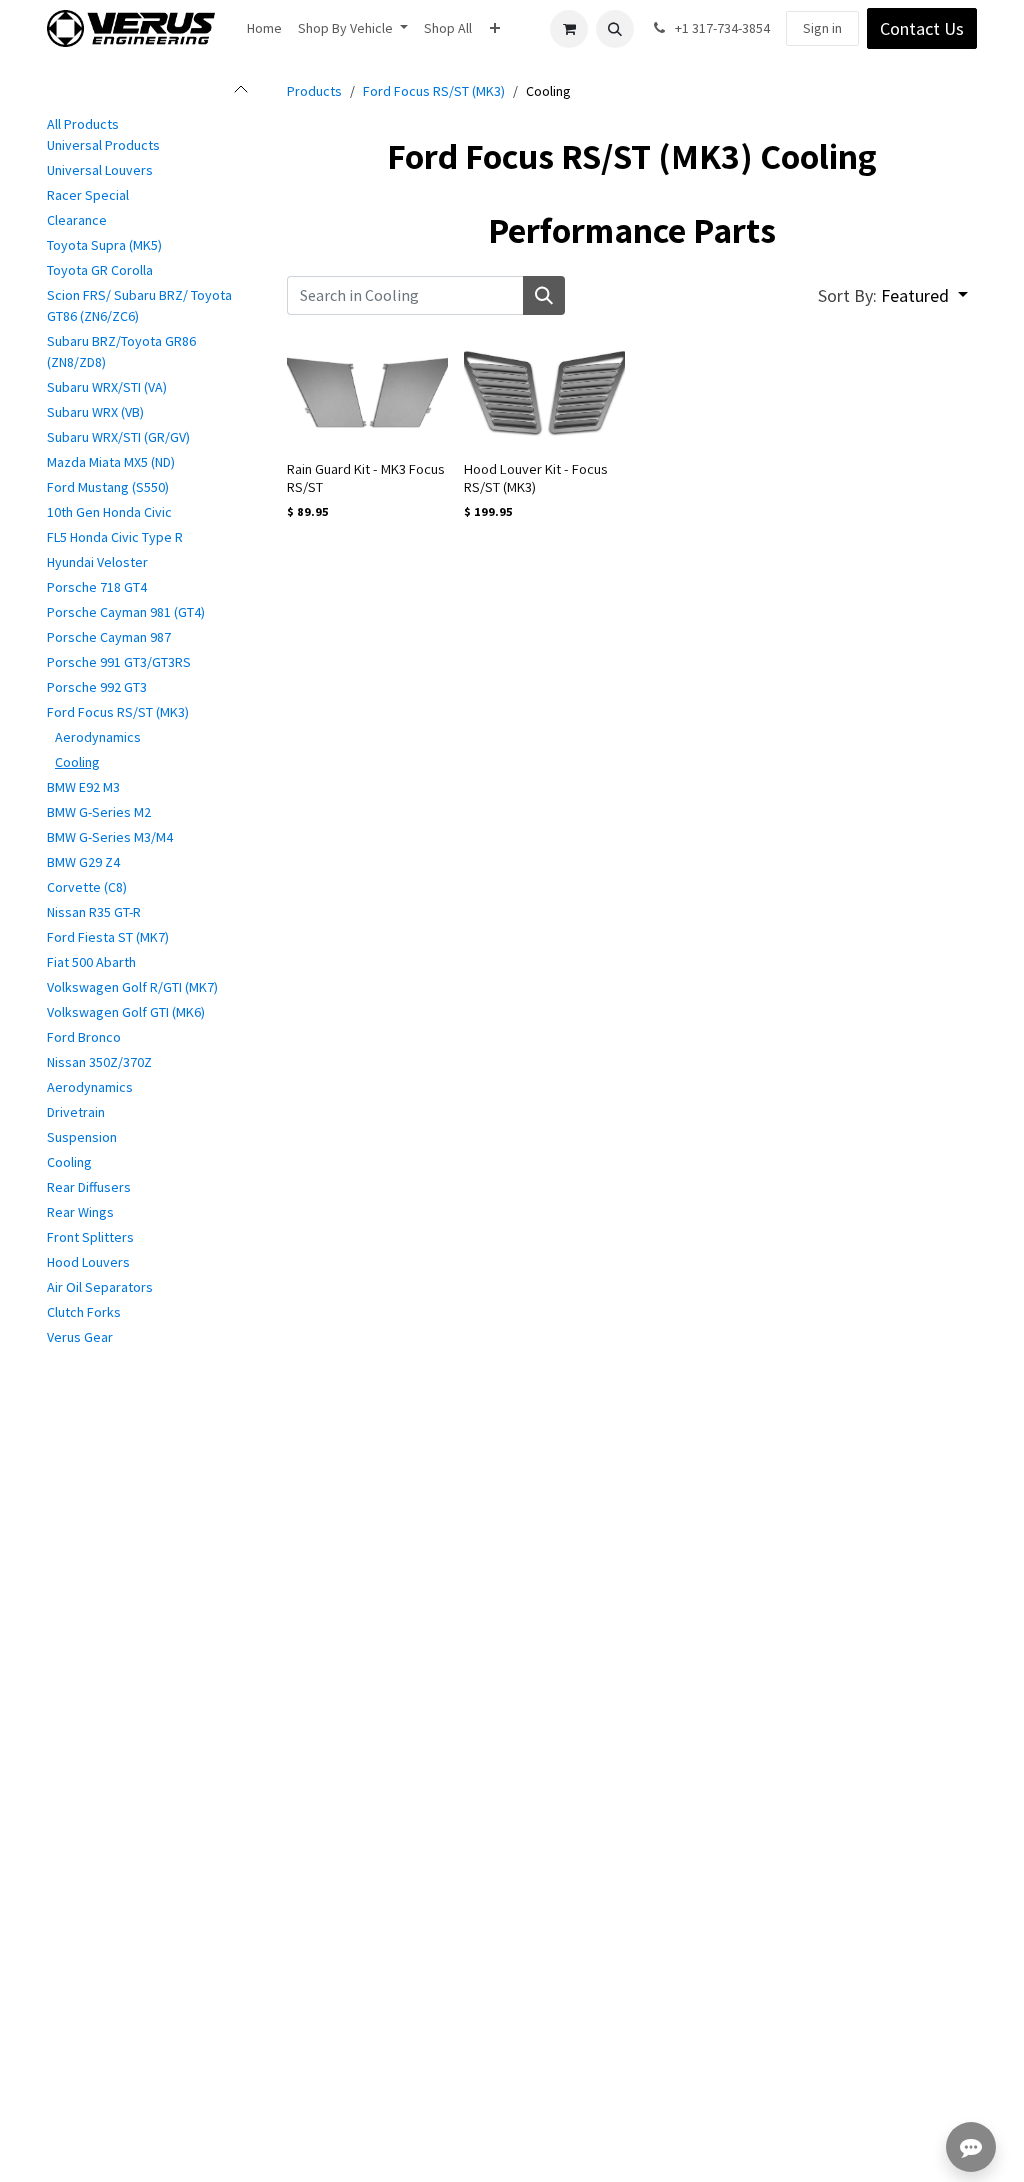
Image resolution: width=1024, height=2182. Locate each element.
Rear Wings (80, 1212)
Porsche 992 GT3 (97, 687)
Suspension (82, 1137)
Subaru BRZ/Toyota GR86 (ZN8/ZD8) (121, 351)
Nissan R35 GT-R (94, 912)
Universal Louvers (100, 170)
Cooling (77, 762)
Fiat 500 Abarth (91, 962)
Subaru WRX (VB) (95, 412)
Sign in (822, 28)
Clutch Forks (84, 1312)
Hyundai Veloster (97, 562)
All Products (83, 124)
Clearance (77, 220)
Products (314, 91)
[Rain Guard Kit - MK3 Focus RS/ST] (367, 392)
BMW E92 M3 (83, 787)
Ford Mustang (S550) (108, 487)
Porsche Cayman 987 (109, 637)
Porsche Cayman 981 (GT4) (126, 612)
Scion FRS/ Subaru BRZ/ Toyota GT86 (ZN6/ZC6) (139, 305)
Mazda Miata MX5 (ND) (111, 462)
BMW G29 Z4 (83, 862)
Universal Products (103, 145)
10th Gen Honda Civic (109, 512)
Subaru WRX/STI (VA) (107, 387)
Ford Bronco (84, 1037)
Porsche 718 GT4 (97, 587)
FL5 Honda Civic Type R (115, 537)
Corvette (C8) (87, 887)
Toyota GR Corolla (100, 270)
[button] (615, 29)
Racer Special (88, 195)
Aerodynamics (98, 737)
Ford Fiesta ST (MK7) (108, 937)
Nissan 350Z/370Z (99, 1062)
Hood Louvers (88, 1262)
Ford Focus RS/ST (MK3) (118, 712)
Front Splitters (90, 1237)
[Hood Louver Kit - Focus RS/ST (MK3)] (544, 392)
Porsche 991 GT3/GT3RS (119, 662)
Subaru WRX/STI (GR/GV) (118, 437)
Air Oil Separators (100, 1287)
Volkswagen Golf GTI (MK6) (126, 1012)
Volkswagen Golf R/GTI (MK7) (132, 987)
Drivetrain (76, 1112)
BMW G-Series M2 (99, 812)
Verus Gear (80, 1337)
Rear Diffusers (89, 1187)
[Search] (544, 295)
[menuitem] (264, 28)
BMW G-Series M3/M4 (110, 837)
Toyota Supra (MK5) (104, 245)
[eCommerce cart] (569, 29)
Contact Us (922, 28)
